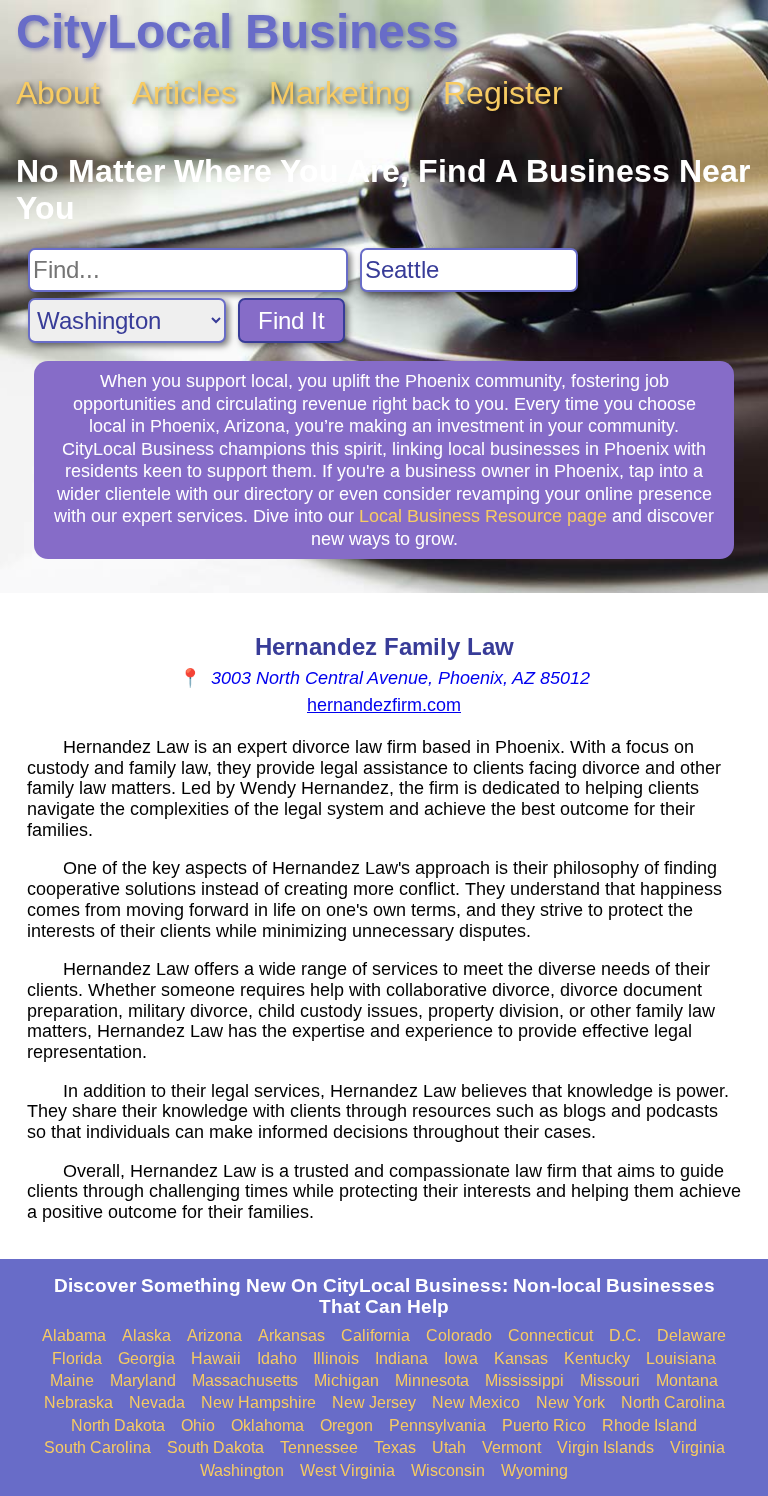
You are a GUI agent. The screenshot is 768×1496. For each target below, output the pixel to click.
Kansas (521, 1358)
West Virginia (347, 1470)
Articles (184, 93)
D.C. (625, 1335)
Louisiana (681, 1358)
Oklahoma (267, 1425)
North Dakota (118, 1425)
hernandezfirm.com (384, 705)
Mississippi (524, 1380)
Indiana (401, 1358)
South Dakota (215, 1447)
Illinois (336, 1358)
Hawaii (216, 1358)
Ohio (198, 1425)
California (375, 1335)
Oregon (346, 1425)
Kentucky (597, 1358)
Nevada (157, 1402)
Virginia (697, 1447)
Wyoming (534, 1470)
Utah (449, 1447)
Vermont (511, 1447)
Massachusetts (245, 1380)
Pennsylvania (437, 1425)
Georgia (146, 1358)
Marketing (340, 93)
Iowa (461, 1358)
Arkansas (291, 1335)
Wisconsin (448, 1470)
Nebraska (78, 1402)
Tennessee (319, 1447)
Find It (291, 320)
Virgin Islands (605, 1447)
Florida (77, 1358)
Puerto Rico (544, 1425)
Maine (72, 1380)
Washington (242, 1470)
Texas (395, 1447)
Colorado (459, 1335)
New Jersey (374, 1402)
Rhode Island (649, 1425)
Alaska (146, 1335)
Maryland (143, 1380)
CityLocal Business (237, 31)
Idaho (277, 1358)
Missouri (610, 1380)
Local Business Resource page (483, 516)
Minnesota (432, 1380)
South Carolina (97, 1447)
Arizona (214, 1335)
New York (570, 1402)
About (58, 93)
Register (503, 93)
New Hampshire (258, 1402)
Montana (687, 1380)
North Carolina (673, 1402)
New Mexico (476, 1402)
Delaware (691, 1335)
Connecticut (550, 1335)
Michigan (346, 1380)
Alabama (74, 1335)
